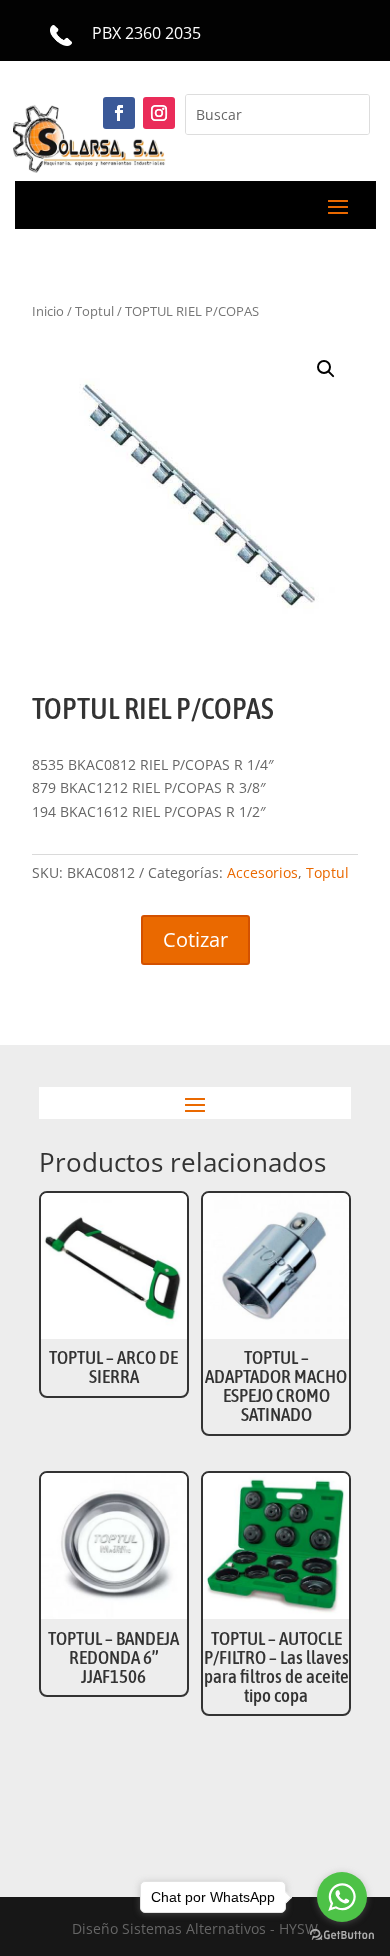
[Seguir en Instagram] (159, 113)
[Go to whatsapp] (342, 1897)
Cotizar (195, 939)
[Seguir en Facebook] (119, 113)
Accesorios (262, 872)
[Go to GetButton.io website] (342, 1935)
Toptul (327, 872)
